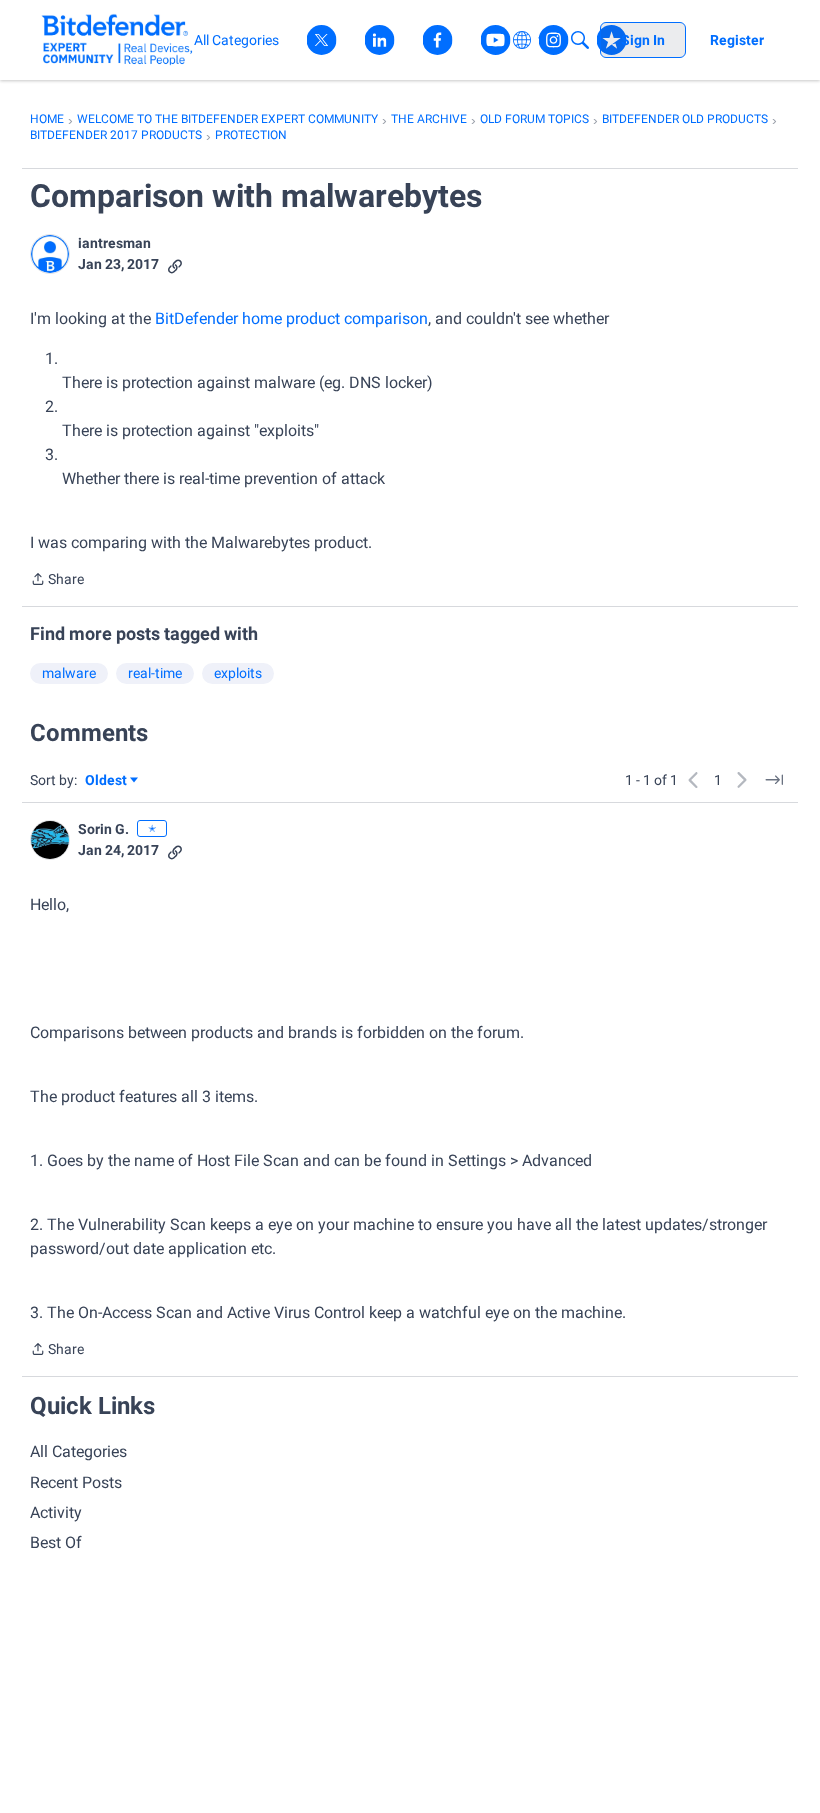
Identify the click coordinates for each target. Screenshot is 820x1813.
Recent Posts (76, 1482)
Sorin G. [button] (103, 829)
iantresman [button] (114, 243)
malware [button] (69, 673)
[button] (50, 254)
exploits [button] (238, 673)
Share (57, 581)
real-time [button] (155, 673)
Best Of (56, 1542)
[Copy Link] (175, 264)
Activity (56, 1512)
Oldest (107, 781)
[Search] (580, 40)
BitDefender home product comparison (291, 318)
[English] (117, 39)
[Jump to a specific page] (774, 780)
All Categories (78, 1451)
